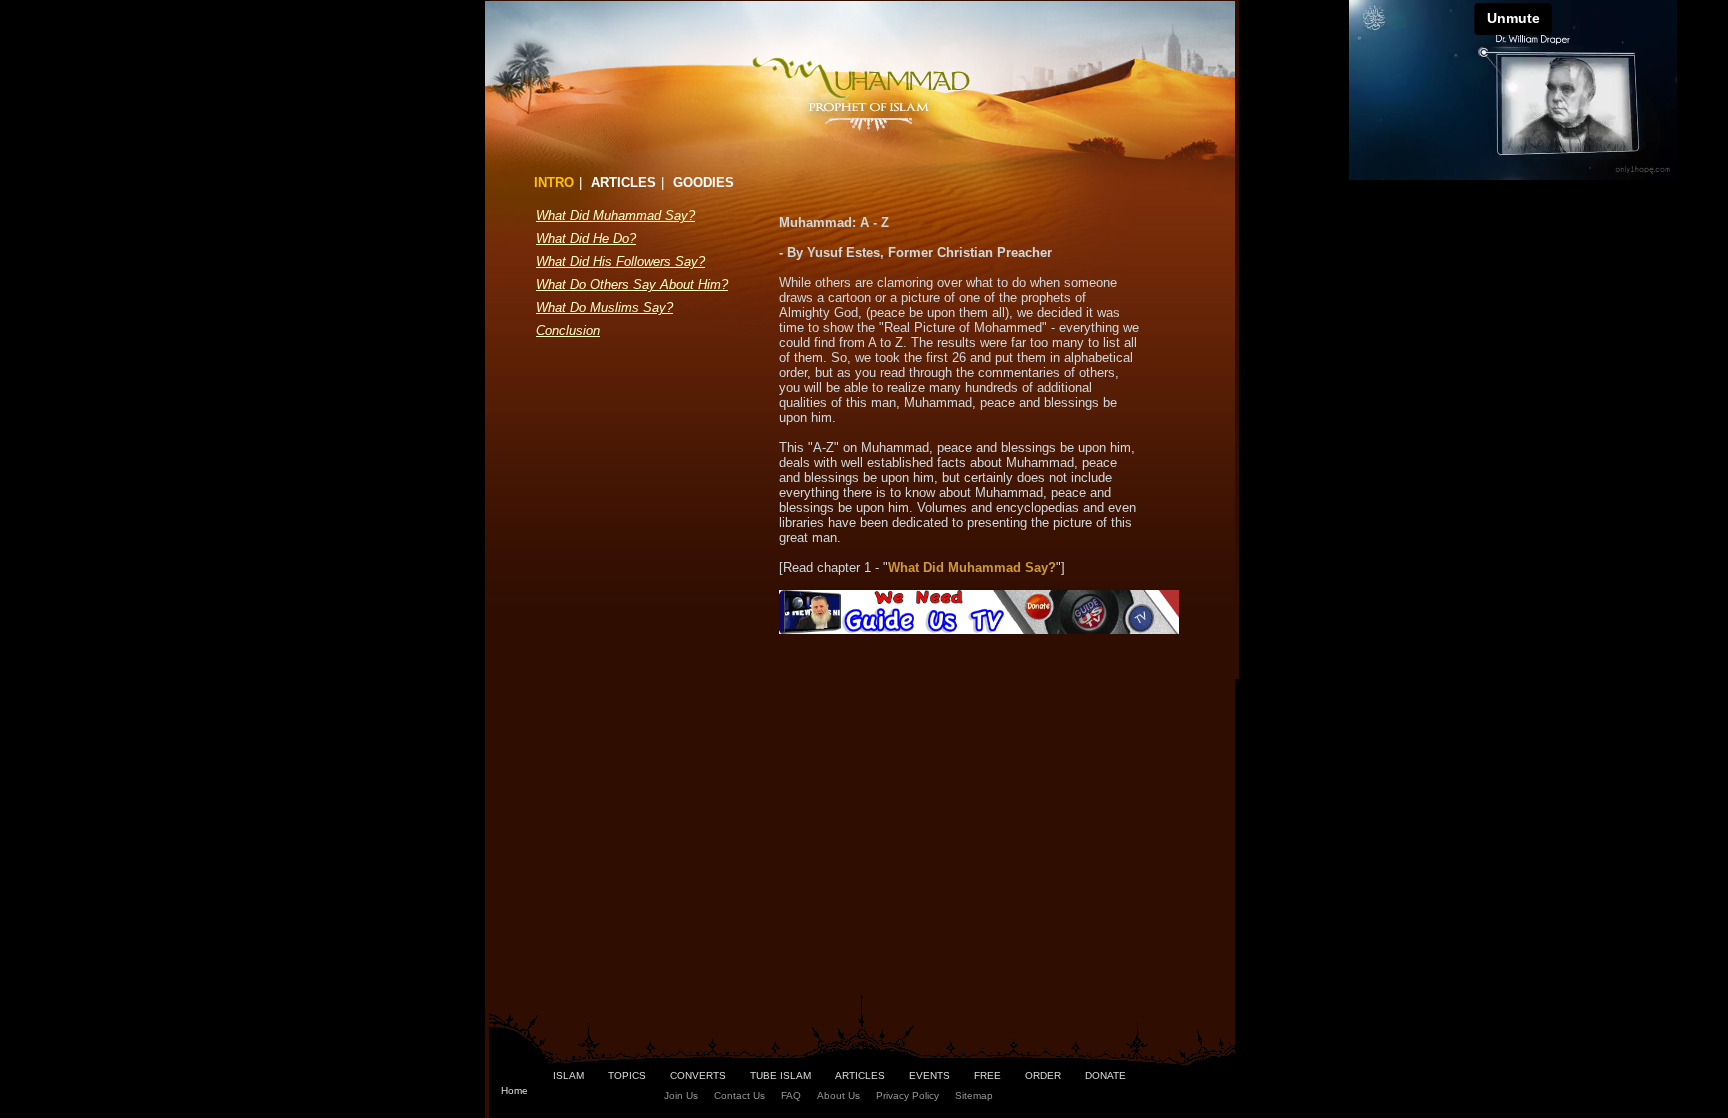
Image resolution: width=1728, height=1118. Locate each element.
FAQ (791, 1095)
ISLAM (568, 1075)
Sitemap (974, 1095)
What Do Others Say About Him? (632, 284)
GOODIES (703, 182)
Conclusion (568, 330)
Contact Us (739, 1095)
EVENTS (929, 1075)
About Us (838, 1095)
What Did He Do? (586, 238)
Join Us (681, 1095)
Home (514, 1090)
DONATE (1105, 1075)
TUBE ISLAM (780, 1075)
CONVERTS (698, 1075)
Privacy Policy (907, 1095)
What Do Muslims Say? (604, 307)
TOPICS (627, 1075)
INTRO (554, 182)
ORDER (1043, 1075)
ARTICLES (623, 182)
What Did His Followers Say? (620, 261)
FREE (987, 1075)
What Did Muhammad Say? (615, 215)
